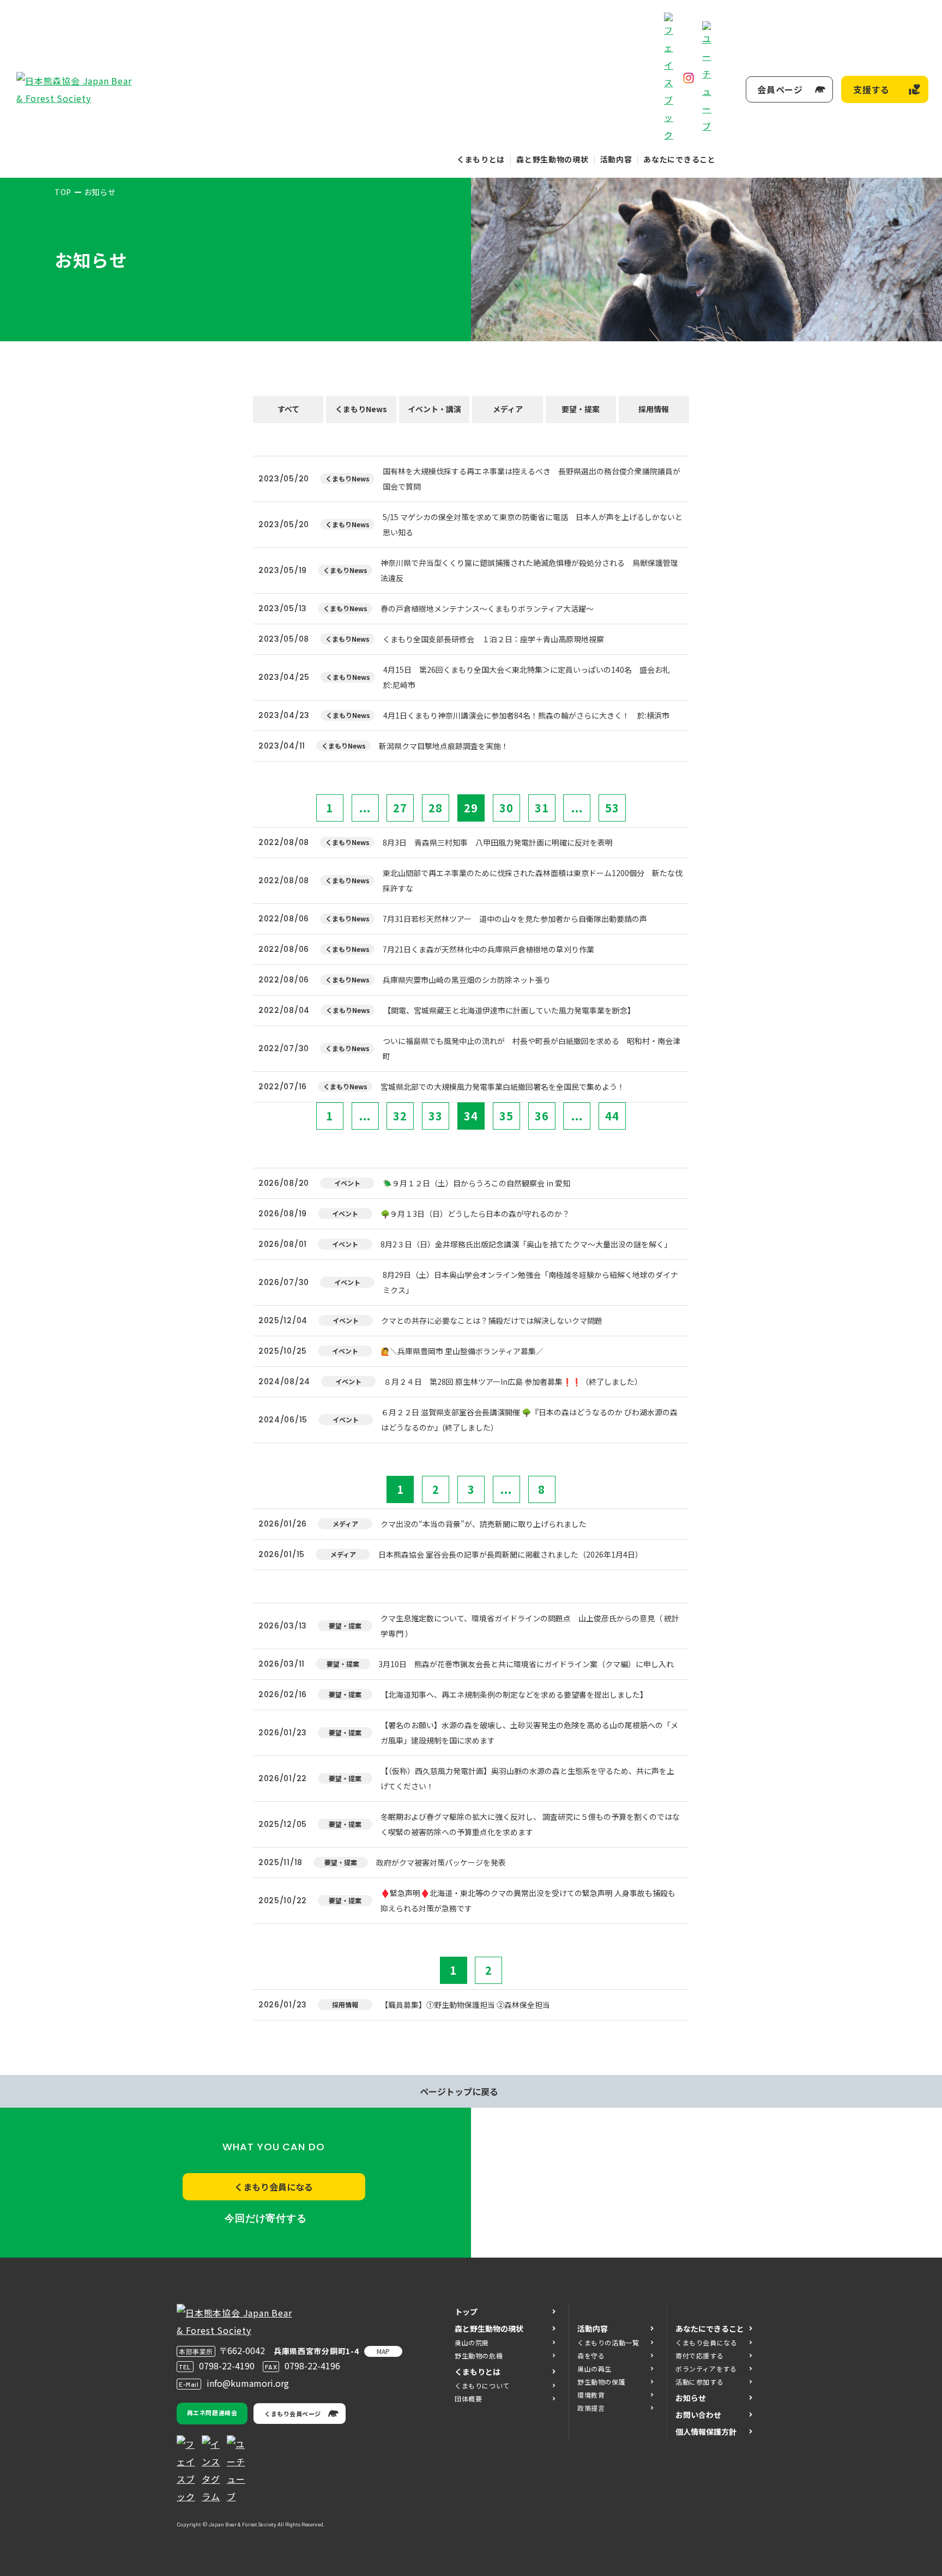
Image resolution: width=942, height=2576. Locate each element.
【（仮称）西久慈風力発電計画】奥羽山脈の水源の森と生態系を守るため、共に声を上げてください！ (527, 1778)
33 (436, 1116)
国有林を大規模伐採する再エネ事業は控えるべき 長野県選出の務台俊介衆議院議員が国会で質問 (532, 479)
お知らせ (691, 2398)
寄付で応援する (699, 2355)
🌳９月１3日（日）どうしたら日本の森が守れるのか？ (475, 1214)
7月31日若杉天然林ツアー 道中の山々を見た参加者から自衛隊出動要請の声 (515, 919)
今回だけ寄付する (266, 2218)
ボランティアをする (706, 2369)
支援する (871, 89)
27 (400, 808)
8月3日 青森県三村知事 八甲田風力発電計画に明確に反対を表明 (498, 842)
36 (542, 1116)
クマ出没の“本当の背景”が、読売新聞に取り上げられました (484, 1524)
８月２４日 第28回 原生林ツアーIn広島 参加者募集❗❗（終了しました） (513, 1381)
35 (506, 1116)
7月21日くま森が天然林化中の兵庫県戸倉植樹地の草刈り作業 (488, 949)
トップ (466, 2312)
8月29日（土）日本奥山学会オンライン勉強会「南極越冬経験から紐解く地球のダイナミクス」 (530, 1282)
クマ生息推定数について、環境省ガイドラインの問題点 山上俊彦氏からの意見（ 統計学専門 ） (530, 1626)
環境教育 (591, 2395)
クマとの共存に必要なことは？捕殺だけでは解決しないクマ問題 (492, 1320)
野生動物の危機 (479, 2355)
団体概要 (468, 2399)
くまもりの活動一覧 (608, 2342)
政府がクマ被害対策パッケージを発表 (441, 1862)
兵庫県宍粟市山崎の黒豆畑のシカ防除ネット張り (467, 980)
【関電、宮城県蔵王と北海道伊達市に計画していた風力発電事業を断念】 (509, 1010)
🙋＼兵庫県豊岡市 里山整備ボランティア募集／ (462, 1351)
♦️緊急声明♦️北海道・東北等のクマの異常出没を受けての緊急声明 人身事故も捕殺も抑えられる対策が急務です (528, 1901)
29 (471, 808)
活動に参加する (699, 2382)
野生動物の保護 (601, 2382)
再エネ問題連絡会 (212, 2412)
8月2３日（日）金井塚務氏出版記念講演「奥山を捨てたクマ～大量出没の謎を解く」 (526, 1244)
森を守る (591, 2355)
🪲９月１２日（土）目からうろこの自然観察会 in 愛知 (476, 1183)
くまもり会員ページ (293, 2414)
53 (612, 808)
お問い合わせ (698, 2415)
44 (612, 1116)
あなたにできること (679, 159)
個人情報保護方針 (706, 2432)
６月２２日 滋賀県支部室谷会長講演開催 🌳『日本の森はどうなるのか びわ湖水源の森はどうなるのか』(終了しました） (529, 1420)
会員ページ (780, 89)
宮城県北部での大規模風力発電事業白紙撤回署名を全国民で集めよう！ (503, 1087)
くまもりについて (482, 2385)
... (365, 808)
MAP (383, 2351)
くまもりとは (481, 159)
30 (506, 808)
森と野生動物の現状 (552, 159)
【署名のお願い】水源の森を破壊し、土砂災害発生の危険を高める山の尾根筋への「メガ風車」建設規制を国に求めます (529, 1733)
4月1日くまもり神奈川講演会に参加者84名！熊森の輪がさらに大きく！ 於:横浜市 (526, 715)
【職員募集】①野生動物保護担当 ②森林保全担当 (465, 2005)
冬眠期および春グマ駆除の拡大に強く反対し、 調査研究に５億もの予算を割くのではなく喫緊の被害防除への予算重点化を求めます (530, 1824)
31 (542, 808)
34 (471, 1116)
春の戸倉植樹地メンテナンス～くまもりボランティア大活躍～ (487, 608)
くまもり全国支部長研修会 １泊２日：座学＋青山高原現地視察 (493, 639)
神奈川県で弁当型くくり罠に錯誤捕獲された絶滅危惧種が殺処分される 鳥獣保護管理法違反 (529, 570)
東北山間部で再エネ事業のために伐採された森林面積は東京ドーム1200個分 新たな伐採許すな (533, 880)
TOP (63, 192)
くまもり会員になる (274, 2187)
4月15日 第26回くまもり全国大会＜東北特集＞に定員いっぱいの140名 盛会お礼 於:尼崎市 (530, 677)
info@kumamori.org (248, 2383)
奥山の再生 (594, 2369)
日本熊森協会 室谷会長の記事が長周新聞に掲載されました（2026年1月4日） (511, 1554)
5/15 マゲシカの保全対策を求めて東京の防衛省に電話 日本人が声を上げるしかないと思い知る (533, 524)
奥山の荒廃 (472, 2342)
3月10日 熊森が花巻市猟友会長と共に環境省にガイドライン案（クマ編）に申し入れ (526, 1664)
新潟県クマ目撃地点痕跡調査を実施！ (444, 746)
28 (436, 808)
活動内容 (616, 159)
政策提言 (591, 2408)
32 (400, 1116)
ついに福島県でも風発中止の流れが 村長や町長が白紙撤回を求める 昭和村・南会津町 (532, 1048)
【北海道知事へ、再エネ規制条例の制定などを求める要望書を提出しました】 (514, 1694)
